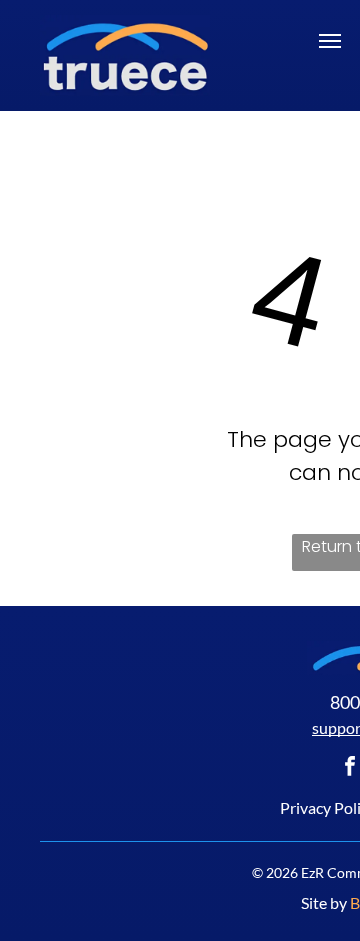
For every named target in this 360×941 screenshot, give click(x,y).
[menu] (330, 41)
